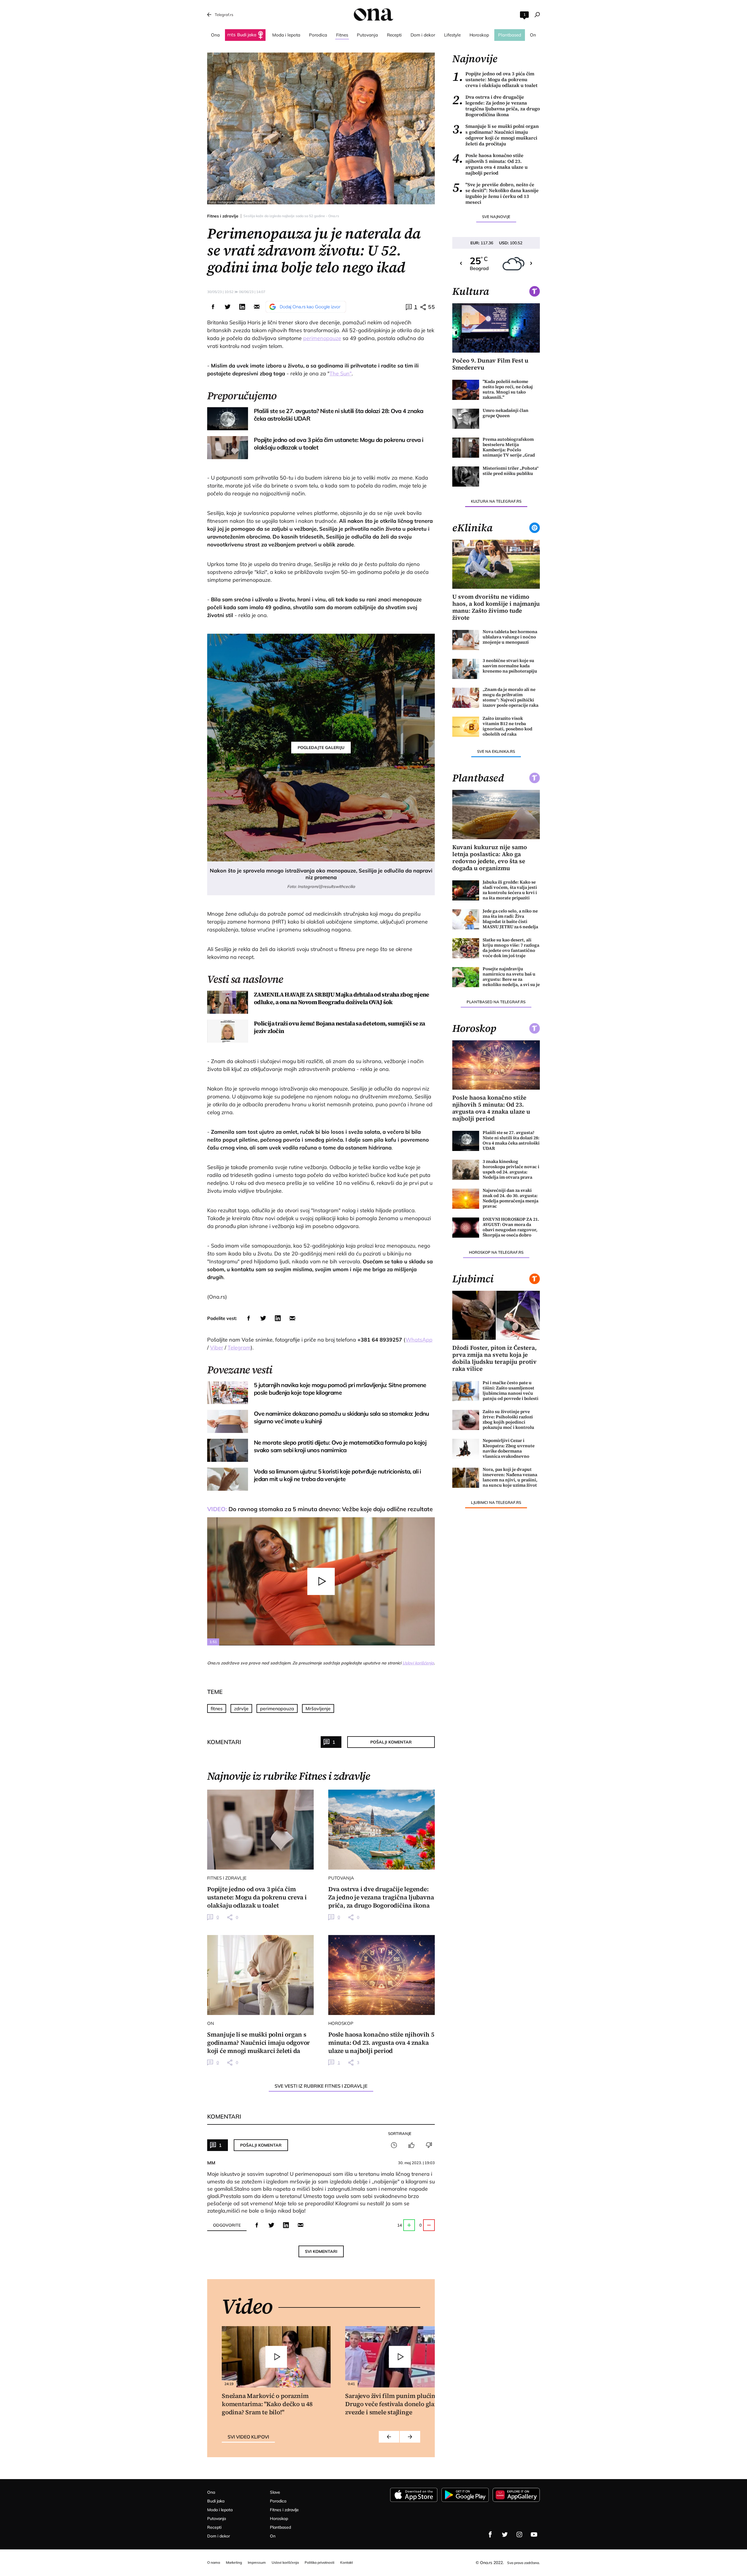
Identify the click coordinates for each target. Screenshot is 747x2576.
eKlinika (472, 528)
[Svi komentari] (394, 2145)
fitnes (217, 1708)
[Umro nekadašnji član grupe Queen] (466, 419)
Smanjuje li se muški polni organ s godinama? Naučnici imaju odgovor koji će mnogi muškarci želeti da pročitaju (495, 135)
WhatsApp (419, 1340)
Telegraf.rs (224, 15)
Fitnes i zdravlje (223, 216)
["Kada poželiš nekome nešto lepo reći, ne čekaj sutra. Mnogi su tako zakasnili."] (466, 390)
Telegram (239, 1348)
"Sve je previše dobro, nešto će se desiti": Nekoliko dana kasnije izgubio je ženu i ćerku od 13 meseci (495, 193)
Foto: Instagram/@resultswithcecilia (237, 202)
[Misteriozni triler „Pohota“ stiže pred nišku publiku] (466, 477)
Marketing (234, 2562)
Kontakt (347, 2562)
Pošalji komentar (391, 1742)
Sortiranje (400, 2133)
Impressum (257, 2562)
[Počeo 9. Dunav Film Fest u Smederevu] (496, 328)
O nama (214, 2562)
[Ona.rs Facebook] (490, 2535)
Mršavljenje (318, 1708)
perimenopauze (322, 338)
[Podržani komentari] (411, 2145)
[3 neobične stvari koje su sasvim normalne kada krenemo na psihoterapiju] (466, 669)
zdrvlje (241, 1708)
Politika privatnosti (320, 2562)
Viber (217, 1348)
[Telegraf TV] (534, 2535)
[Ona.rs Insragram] (519, 2535)
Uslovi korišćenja (418, 1663)
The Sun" (341, 373)
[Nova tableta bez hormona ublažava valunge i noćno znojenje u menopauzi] (466, 640)
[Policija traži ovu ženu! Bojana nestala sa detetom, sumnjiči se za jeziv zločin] (228, 1031)
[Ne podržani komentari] (429, 2145)
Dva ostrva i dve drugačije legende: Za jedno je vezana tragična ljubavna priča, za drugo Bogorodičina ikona (496, 106)
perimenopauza (277, 1708)
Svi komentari (321, 2251)
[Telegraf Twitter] (505, 2535)
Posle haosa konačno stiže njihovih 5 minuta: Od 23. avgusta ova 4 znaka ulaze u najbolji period (490, 164)
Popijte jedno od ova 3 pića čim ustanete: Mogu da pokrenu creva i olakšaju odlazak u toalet (495, 79)
